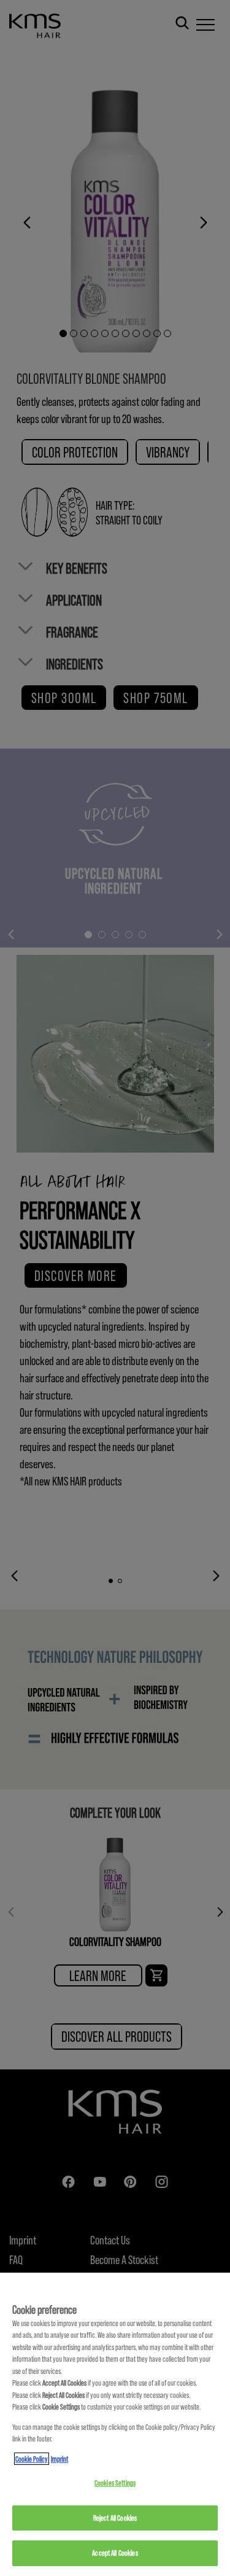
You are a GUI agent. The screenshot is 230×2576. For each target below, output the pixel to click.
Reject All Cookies (115, 2518)
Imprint (59, 2459)
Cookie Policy (32, 2459)
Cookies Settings (115, 2483)
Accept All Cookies (115, 2553)
